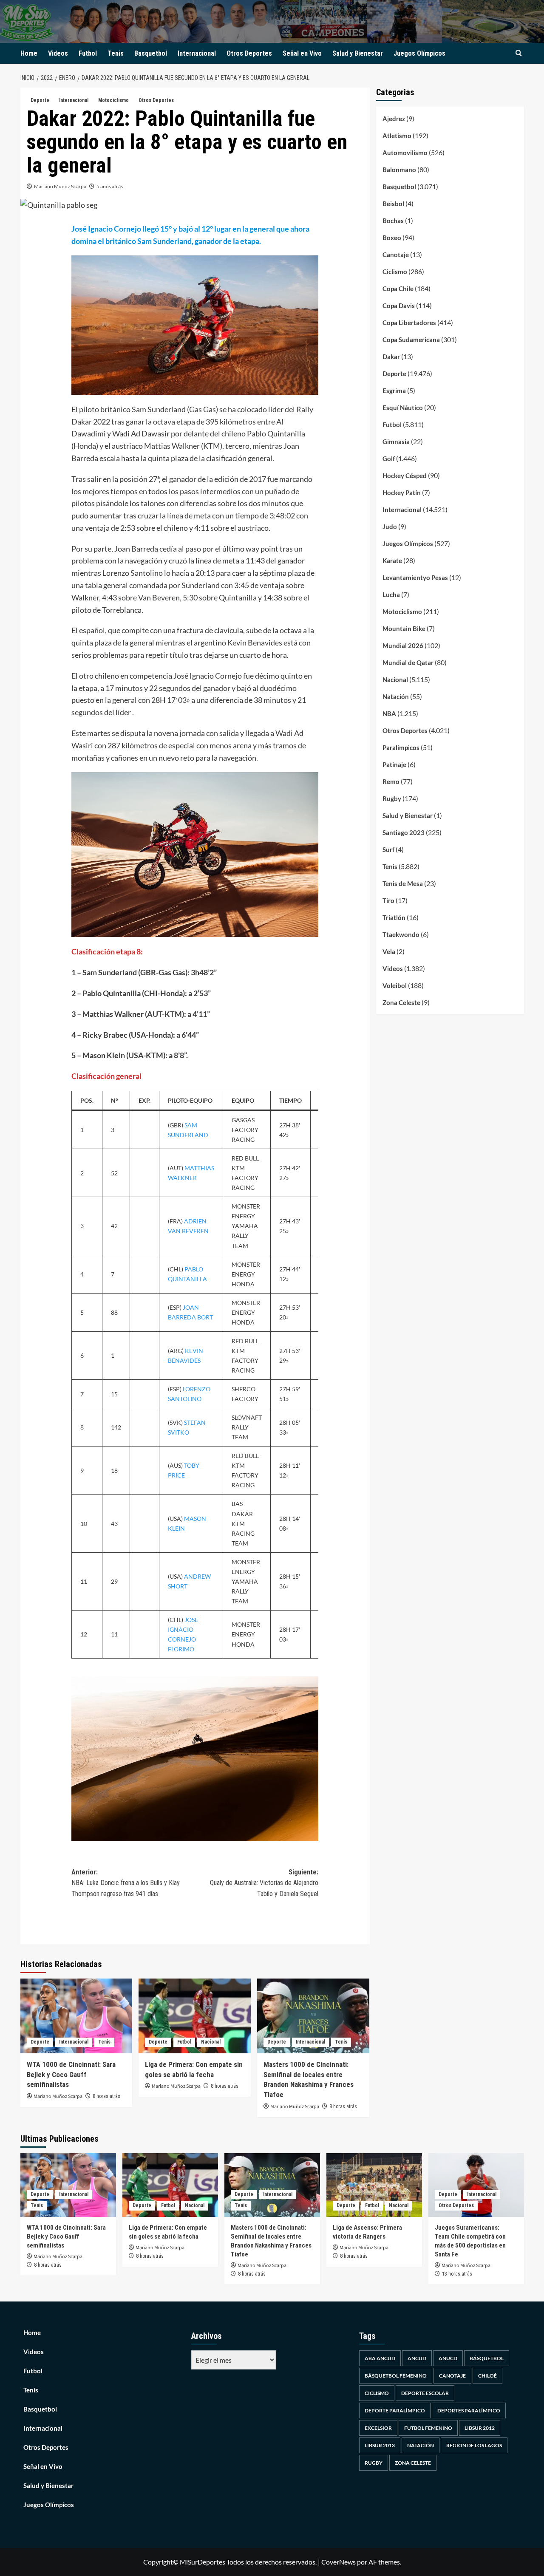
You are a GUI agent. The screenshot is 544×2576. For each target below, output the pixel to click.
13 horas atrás (457, 2274)
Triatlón (394, 917)
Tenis (116, 53)
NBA (389, 713)
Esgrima (394, 391)
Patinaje (394, 764)
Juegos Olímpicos (419, 53)
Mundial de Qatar (408, 662)
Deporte (40, 100)
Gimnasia (396, 442)
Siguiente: (264, 1883)
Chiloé (487, 2376)
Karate (392, 560)
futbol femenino (428, 2428)
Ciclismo (395, 272)
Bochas (393, 221)
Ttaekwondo (401, 934)
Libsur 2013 (380, 2445)
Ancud (417, 2358)
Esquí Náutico (403, 408)
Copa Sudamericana (411, 340)
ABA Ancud (380, 2358)
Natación (396, 696)
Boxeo (392, 238)
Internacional (197, 53)
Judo (390, 527)
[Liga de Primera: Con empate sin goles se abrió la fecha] (195, 2016)
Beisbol (393, 204)
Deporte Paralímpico (395, 2410)
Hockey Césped (405, 476)
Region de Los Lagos (474, 2445)
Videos (58, 53)
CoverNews (339, 2562)
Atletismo (397, 136)
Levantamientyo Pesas (415, 577)
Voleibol (395, 985)
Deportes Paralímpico (469, 2410)
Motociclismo (113, 100)
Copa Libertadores (409, 323)
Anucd (448, 2358)
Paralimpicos (401, 747)
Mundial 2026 (403, 645)
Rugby (392, 798)
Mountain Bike (404, 628)
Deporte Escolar (425, 2393)
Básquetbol (487, 2358)
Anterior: (126, 1883)
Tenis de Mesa (403, 883)
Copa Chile (398, 289)
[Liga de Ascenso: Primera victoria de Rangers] (374, 2185)
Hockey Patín (402, 493)
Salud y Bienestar (358, 53)
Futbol (88, 53)
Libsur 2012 (480, 2428)
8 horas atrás (106, 2096)
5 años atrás (110, 186)
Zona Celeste (401, 1002)
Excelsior (378, 2428)
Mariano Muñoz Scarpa (60, 186)
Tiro (388, 900)
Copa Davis (399, 306)
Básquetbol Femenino (396, 2376)
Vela (389, 951)
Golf (389, 459)
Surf (388, 849)
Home (29, 53)
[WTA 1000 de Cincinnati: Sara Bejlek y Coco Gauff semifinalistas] (76, 2016)
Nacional (211, 2042)
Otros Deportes (249, 53)
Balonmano (399, 170)
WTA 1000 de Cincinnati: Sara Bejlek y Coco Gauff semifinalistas (71, 2075)
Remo (391, 781)
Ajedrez (394, 119)
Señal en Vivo (302, 53)
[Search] (519, 53)
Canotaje (396, 255)
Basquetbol (151, 53)
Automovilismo (405, 153)
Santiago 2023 (404, 832)
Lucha (391, 594)
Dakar (391, 357)
